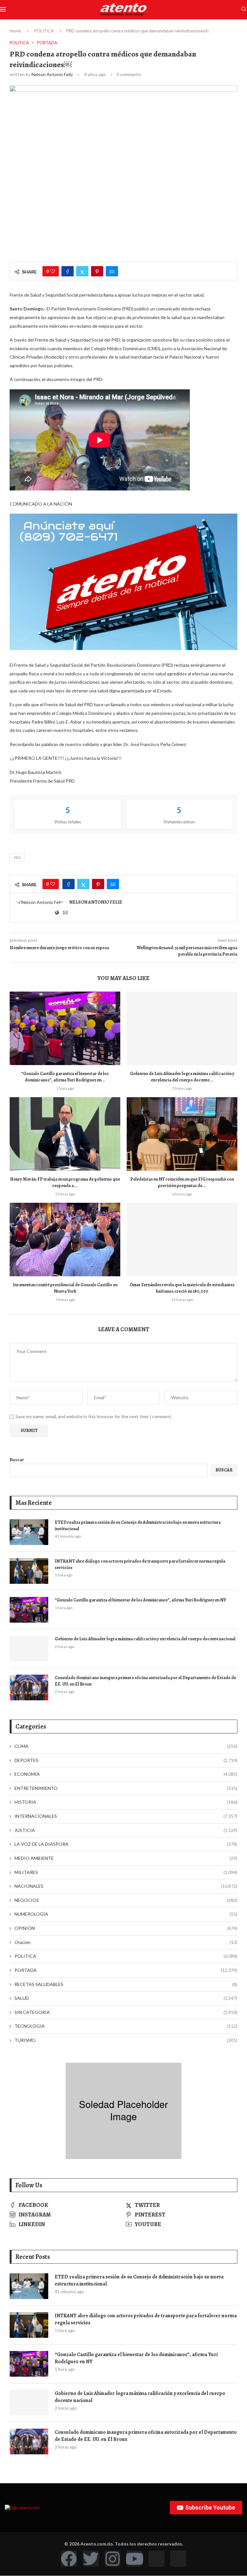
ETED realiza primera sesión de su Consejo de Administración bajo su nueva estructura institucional (138, 1526)
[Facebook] (69, 2559)
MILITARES (126, 1872)
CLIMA (126, 1746)
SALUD (126, 1998)
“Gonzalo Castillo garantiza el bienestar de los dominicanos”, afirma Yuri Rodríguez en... (65, 1077)
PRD (17, 858)
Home (15, 31)
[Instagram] (113, 2559)
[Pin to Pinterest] (97, 271)
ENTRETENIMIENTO (126, 1788)
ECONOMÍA (126, 1774)
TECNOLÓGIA (126, 2026)
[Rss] (156, 2559)
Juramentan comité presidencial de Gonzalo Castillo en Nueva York (65, 1288)
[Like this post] (53, 271)
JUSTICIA (126, 1830)
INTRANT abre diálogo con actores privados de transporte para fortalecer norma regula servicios (140, 1564)
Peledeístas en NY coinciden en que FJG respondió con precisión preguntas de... (182, 1182)
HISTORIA (126, 1802)
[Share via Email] (112, 271)
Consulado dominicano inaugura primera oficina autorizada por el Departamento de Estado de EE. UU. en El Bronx (145, 1681)
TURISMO (126, 2040)
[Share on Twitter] (82, 271)
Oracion (126, 1942)
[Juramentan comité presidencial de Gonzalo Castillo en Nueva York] (65, 1240)
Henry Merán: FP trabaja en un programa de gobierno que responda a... (65, 1182)
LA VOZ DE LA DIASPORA (126, 1844)
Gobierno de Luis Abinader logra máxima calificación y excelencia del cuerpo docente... (182, 1077)
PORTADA (126, 1970)
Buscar (17, 1459)
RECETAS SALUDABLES (126, 1984)
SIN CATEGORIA (126, 2012)
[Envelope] (178, 2559)
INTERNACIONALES (126, 1816)
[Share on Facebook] (68, 271)
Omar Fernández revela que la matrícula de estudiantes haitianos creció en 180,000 (182, 1288)
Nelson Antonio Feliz (52, 74)
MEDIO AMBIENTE (126, 1858)
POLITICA (44, 31)
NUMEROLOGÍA (126, 1914)
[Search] (244, 9)
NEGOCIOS (126, 1900)
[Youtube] (134, 2559)
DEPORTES (126, 1760)
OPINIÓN (126, 1928)
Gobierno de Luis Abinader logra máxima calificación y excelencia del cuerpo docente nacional (145, 1639)
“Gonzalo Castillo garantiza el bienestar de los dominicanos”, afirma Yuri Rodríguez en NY (140, 1600)
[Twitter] (91, 2559)
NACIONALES (126, 1886)
